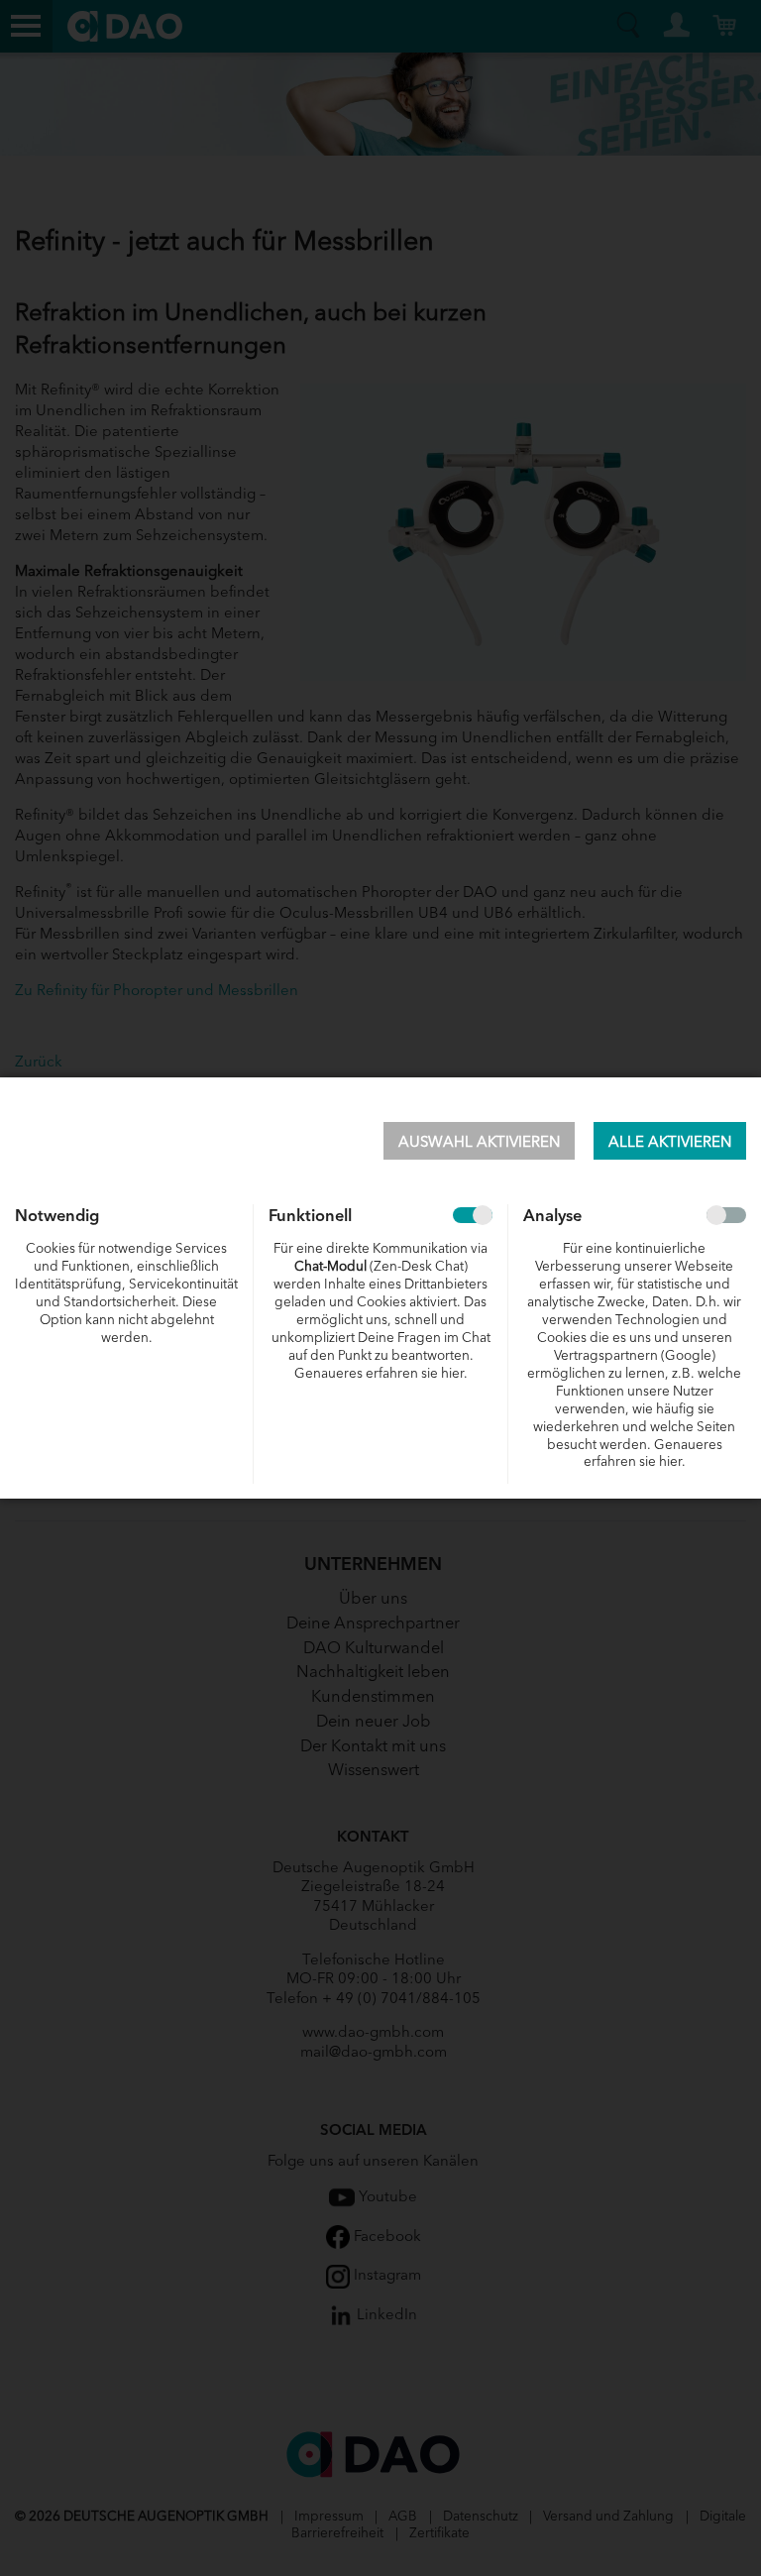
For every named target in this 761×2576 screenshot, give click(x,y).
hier (452, 1372)
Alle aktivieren (670, 1140)
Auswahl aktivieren (479, 1140)
